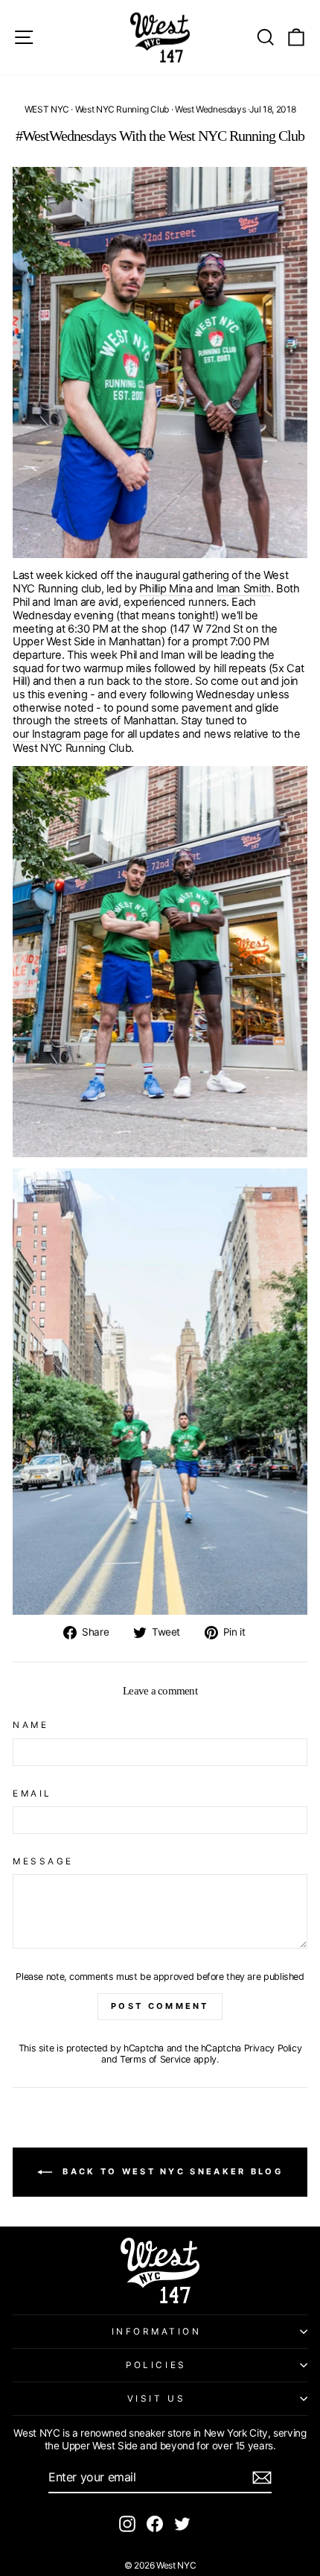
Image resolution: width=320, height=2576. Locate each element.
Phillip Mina (166, 589)
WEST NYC (47, 109)
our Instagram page (60, 734)
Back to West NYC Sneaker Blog (170, 2171)
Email (32, 1794)
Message (43, 1861)
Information (157, 2332)
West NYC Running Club (122, 109)
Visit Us (156, 2399)
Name (31, 1725)
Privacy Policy (273, 2048)
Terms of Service (155, 2059)
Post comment (160, 2006)
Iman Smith (244, 589)
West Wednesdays (210, 109)
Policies (156, 2365)
